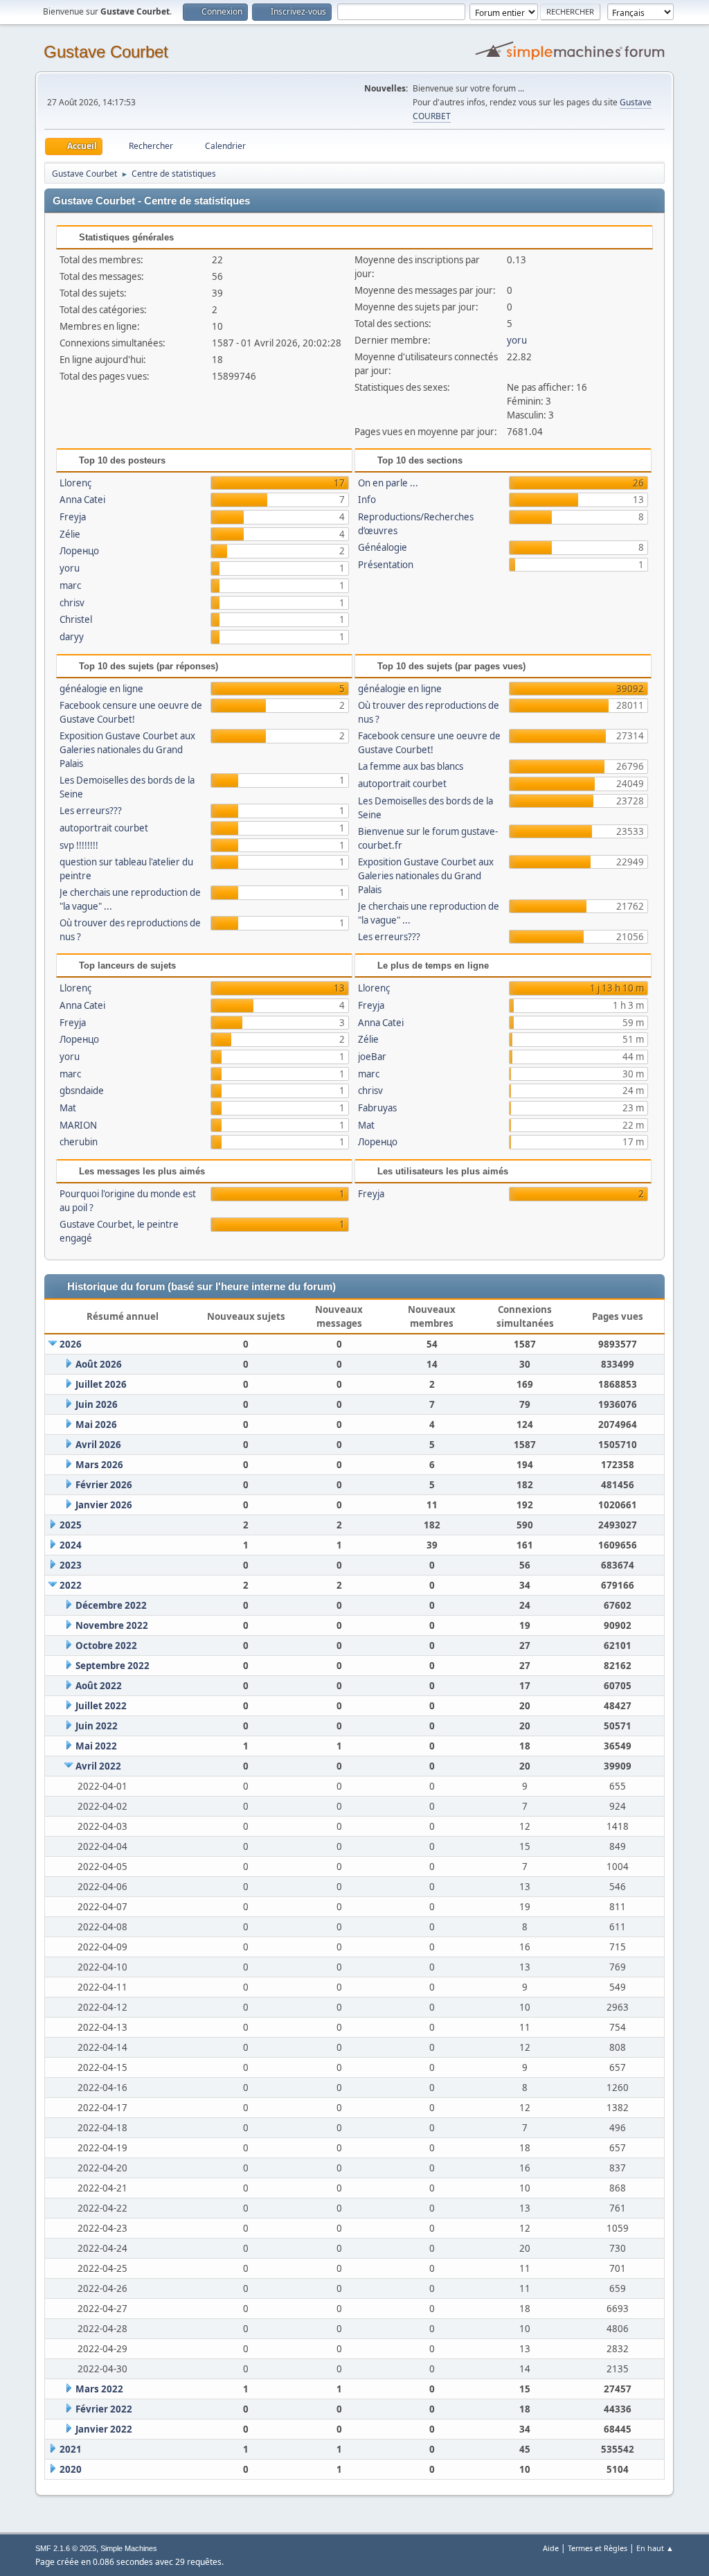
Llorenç (75, 483)
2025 (71, 1525)
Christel (76, 619)
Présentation (386, 565)
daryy (72, 637)
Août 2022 (99, 1686)
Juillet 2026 (101, 1384)
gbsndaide (82, 1091)
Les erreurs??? (91, 811)
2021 (71, 2449)
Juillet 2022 (101, 1706)
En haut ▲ (655, 2548)
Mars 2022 (99, 2389)
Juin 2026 (97, 1404)
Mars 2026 (99, 1465)
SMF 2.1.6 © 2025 (66, 2548)
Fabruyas (377, 1108)
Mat (68, 1108)
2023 (71, 1565)
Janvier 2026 (104, 1505)
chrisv (72, 603)
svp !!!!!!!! (79, 845)
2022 (71, 1585)
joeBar (372, 1057)
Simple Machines (129, 2548)
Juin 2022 (97, 1726)
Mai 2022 (96, 1746)
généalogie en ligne (101, 689)
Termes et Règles (598, 2548)
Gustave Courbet (106, 52)
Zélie (70, 534)
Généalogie (383, 547)
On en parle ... (388, 483)
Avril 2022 (98, 1766)
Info (367, 500)
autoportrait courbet (104, 828)
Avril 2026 (98, 1445)
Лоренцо (79, 551)
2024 (71, 1545)
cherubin (79, 1142)
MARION (78, 1125)
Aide (551, 2548)
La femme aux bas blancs (411, 766)
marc (70, 585)
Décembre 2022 (111, 1605)
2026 (71, 1344)
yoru (517, 340)
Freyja (73, 517)
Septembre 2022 (113, 1666)
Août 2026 (99, 1364)
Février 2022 (104, 2409)
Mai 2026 (96, 1424)
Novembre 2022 (112, 1625)
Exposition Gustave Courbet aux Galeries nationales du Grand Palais (127, 750)
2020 (71, 2469)
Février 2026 (104, 1485)
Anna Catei (82, 500)
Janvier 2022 (104, 2429)
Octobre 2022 (106, 1646)
